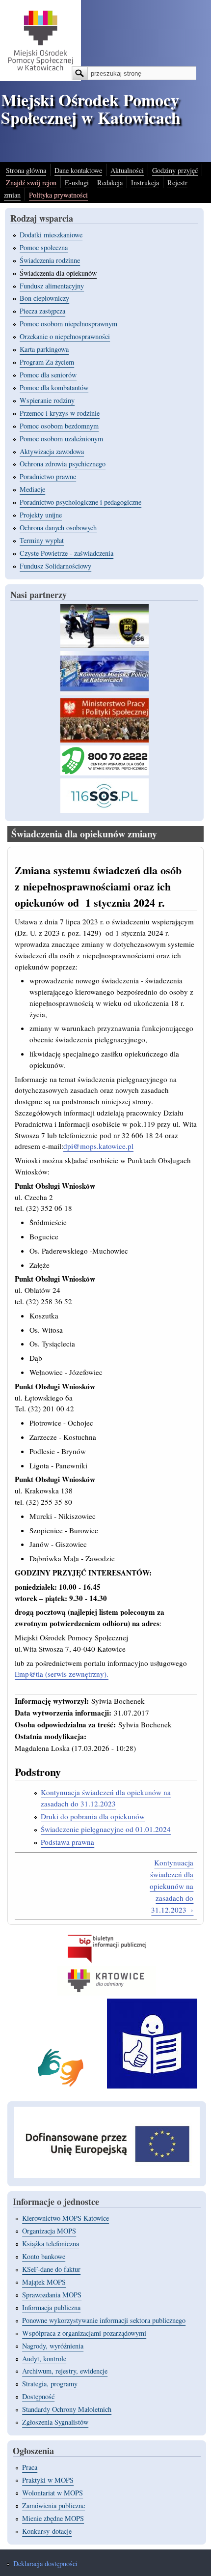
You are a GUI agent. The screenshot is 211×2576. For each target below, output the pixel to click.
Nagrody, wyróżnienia (53, 2346)
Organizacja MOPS (49, 2231)
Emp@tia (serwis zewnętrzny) (61, 1674)
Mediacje (32, 489)
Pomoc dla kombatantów (54, 387)
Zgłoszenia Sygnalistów (55, 2422)
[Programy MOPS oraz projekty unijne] (107, 2175)
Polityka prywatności (58, 195)
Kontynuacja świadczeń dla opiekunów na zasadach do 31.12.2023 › (171, 1886)
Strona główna (26, 170)
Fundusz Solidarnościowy (55, 566)
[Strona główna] (40, 78)
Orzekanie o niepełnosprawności (65, 336)
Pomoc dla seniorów (48, 375)
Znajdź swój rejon (31, 183)
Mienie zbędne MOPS (53, 2518)
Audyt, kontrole (44, 2359)
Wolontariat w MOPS (53, 2493)
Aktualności (127, 170)
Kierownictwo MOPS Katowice (66, 2218)
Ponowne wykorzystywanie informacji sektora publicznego (104, 2320)
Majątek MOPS (44, 2282)
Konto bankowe (44, 2256)
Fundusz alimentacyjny (52, 286)
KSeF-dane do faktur (51, 2269)
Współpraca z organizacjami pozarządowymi (84, 2333)
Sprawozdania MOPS (52, 2295)
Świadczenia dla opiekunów (58, 273)
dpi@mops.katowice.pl (98, 1146)
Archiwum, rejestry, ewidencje (65, 2371)
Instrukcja (145, 183)
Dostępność (38, 2396)
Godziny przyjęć (175, 170)
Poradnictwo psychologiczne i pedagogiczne (80, 502)
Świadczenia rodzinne (50, 260)
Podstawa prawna (67, 1842)
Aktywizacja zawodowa (52, 451)
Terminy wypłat (42, 540)
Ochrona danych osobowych (58, 528)
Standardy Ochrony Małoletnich (67, 2409)
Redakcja (110, 183)
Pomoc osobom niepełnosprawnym (68, 324)
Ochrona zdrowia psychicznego (63, 464)
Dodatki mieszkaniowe (51, 235)
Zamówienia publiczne (53, 2505)
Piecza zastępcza (42, 311)
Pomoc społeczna (44, 247)
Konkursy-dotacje (47, 2531)
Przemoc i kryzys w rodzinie (60, 413)
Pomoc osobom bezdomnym (59, 426)
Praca (30, 2467)
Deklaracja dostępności (45, 2563)
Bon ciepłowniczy (44, 298)
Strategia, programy (50, 2384)
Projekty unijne (41, 515)
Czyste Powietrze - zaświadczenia (66, 553)
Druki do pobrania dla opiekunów (93, 1816)
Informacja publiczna (51, 2307)
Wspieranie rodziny (47, 400)
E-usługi (77, 183)
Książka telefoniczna (51, 2244)
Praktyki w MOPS (48, 2480)
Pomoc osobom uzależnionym (61, 439)
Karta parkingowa (44, 349)
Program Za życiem (47, 362)
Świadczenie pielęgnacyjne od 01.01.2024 (106, 1829)
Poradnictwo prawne (48, 476)
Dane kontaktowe (78, 170)
